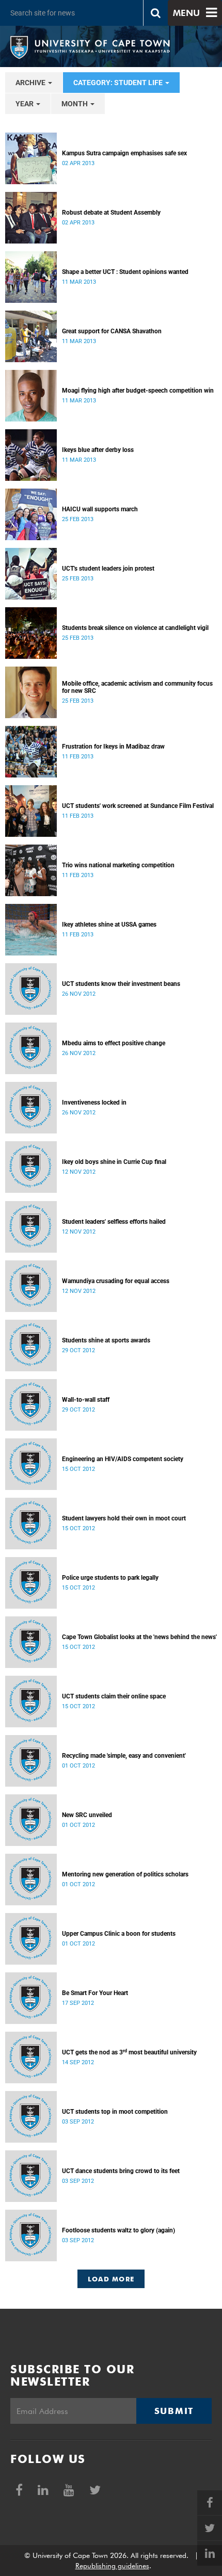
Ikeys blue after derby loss (98, 450)
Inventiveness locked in (94, 1103)
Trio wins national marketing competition (118, 865)
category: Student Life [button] (119, 83)
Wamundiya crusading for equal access (116, 1281)
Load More (111, 2279)
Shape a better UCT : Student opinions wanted (125, 272)
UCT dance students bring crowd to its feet (121, 2171)
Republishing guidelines (112, 2566)
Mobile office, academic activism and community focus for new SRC (137, 687)
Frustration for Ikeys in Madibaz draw (113, 747)
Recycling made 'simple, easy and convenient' (124, 1756)
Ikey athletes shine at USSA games (109, 925)
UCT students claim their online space (114, 1696)
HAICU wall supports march (100, 509)
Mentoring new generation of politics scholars (125, 1874)
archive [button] (31, 83)
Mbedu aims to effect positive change (114, 1043)
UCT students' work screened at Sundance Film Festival (138, 806)
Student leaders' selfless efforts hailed (114, 1222)
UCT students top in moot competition (115, 2112)
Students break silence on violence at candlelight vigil (135, 628)
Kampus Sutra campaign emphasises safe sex (124, 153)
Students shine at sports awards (106, 1340)
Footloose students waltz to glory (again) (118, 2230)
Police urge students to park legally (110, 1578)
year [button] (25, 104)
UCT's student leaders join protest (108, 569)
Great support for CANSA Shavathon (112, 331)
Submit (174, 2411)
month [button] (75, 104)
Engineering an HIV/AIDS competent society (123, 1459)
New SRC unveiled (87, 1815)
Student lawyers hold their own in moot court (124, 1518)
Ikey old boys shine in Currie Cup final (114, 1162)
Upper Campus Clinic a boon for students (119, 1934)
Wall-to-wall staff (86, 1400)
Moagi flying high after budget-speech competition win (138, 391)
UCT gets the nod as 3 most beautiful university (129, 2052)
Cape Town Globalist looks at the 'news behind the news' (139, 1637)
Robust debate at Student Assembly (111, 213)
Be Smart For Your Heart (95, 1993)
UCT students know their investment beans (121, 984)
